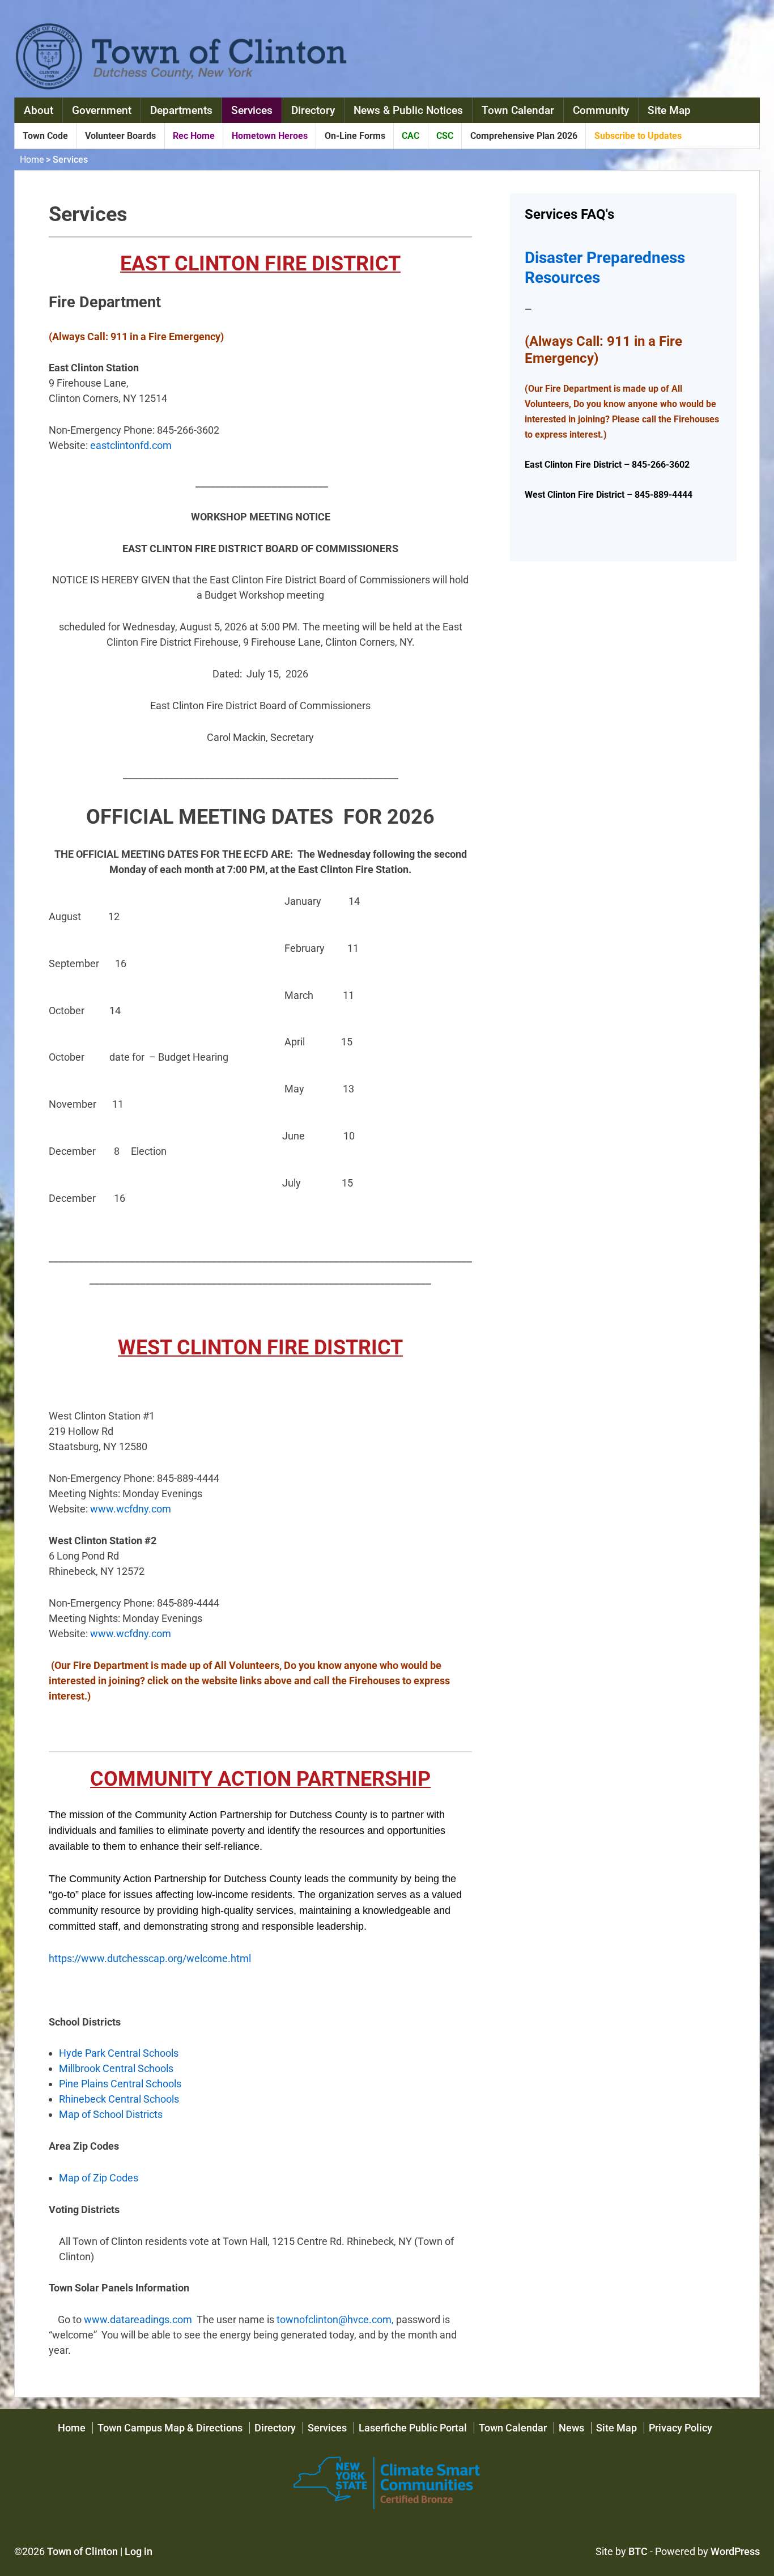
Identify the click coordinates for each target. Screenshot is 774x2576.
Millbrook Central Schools (116, 2068)
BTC (638, 2551)
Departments (181, 110)
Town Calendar (518, 110)
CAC (411, 136)
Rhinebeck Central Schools (119, 2099)
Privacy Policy (681, 2428)
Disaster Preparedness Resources (605, 268)
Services (252, 110)
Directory (313, 110)
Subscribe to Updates (638, 136)
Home (32, 160)
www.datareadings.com (138, 2319)
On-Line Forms (355, 136)
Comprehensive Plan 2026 (524, 136)
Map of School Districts (111, 2114)
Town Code (45, 136)
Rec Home (194, 136)
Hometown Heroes (270, 136)
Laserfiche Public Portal (413, 2428)
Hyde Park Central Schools (119, 2053)
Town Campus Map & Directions (170, 2428)
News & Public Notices (408, 110)
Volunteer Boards (120, 136)
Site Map (669, 110)
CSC (445, 136)
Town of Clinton (82, 2551)
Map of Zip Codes (99, 2178)
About (39, 110)
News (571, 2428)
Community (601, 110)
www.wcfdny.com (131, 1509)
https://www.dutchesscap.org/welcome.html (150, 1958)
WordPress (735, 2551)
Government (102, 110)
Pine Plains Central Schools (120, 2084)
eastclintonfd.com (131, 445)
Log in (139, 2551)
